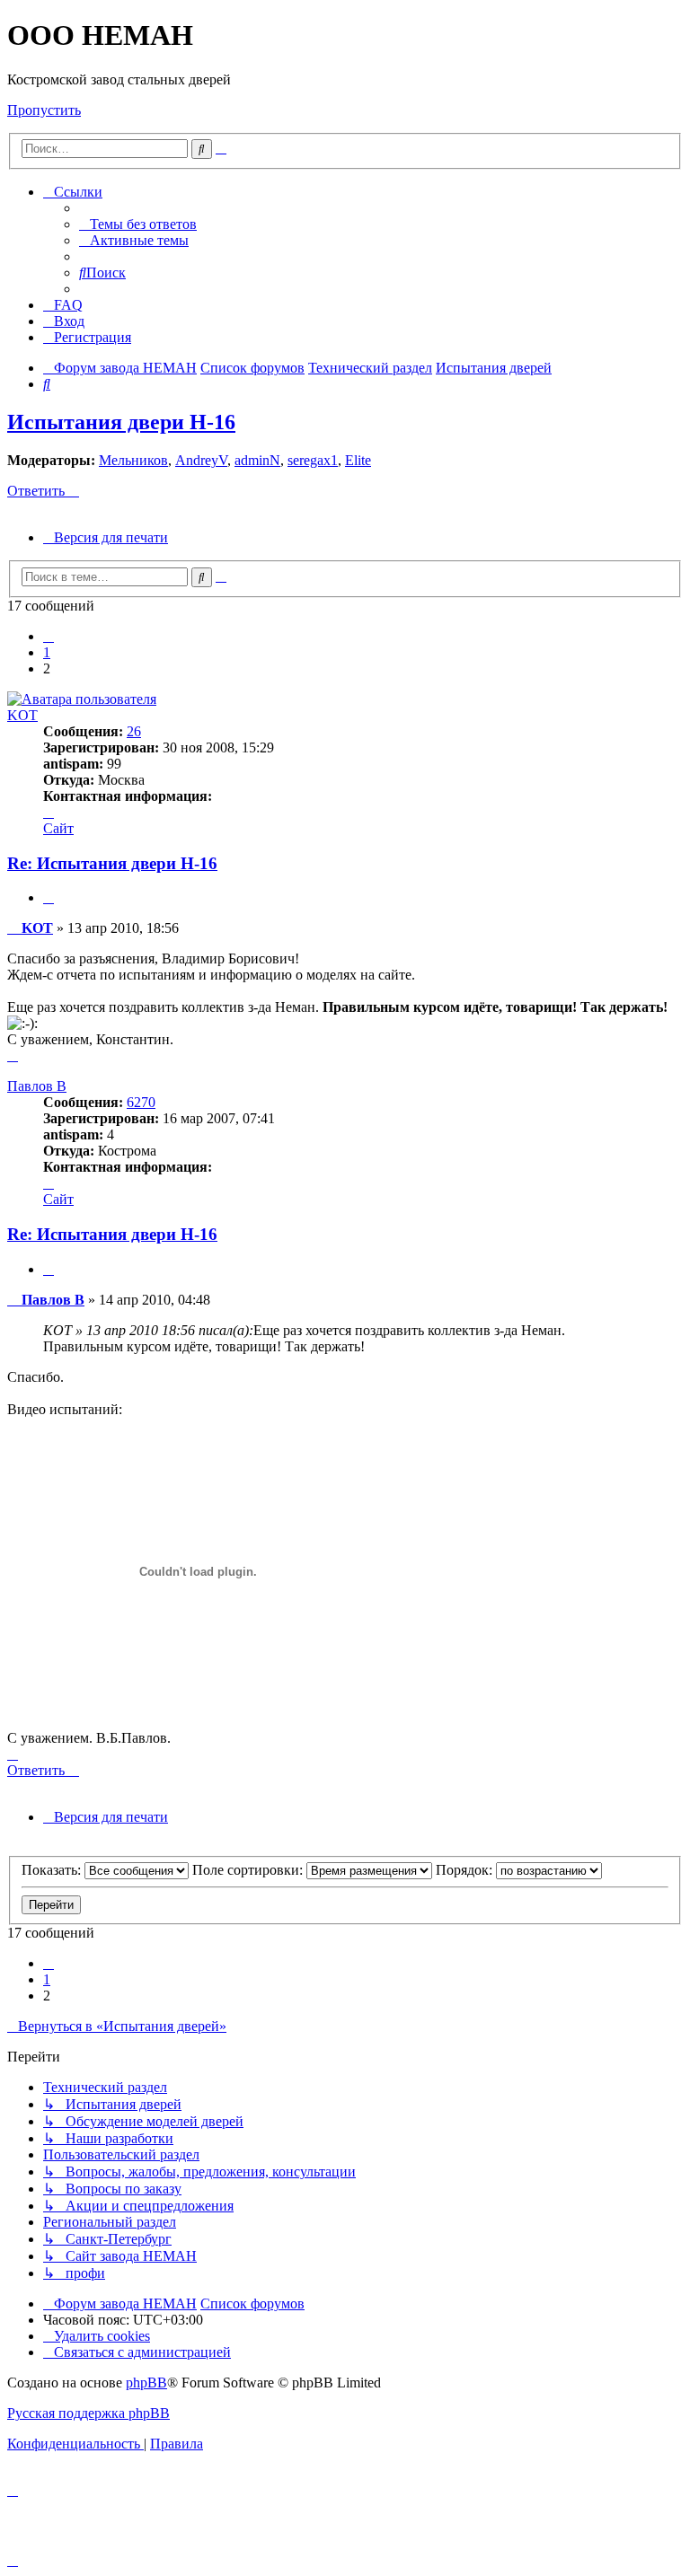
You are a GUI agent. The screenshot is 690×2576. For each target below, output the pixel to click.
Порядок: (466, 1870)
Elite (358, 460)
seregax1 (313, 460)
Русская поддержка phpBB (88, 2413)
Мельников (133, 460)
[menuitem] (138, 224)
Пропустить (44, 110)
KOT (22, 715)
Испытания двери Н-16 (121, 422)
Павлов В (37, 1086)
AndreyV (201, 460)
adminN (257, 460)
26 (134, 731)
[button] (49, 636)
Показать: (53, 1870)
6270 (141, 1102)
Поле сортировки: (249, 1870)
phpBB (146, 2383)
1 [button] (47, 652)
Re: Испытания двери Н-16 (112, 863)
